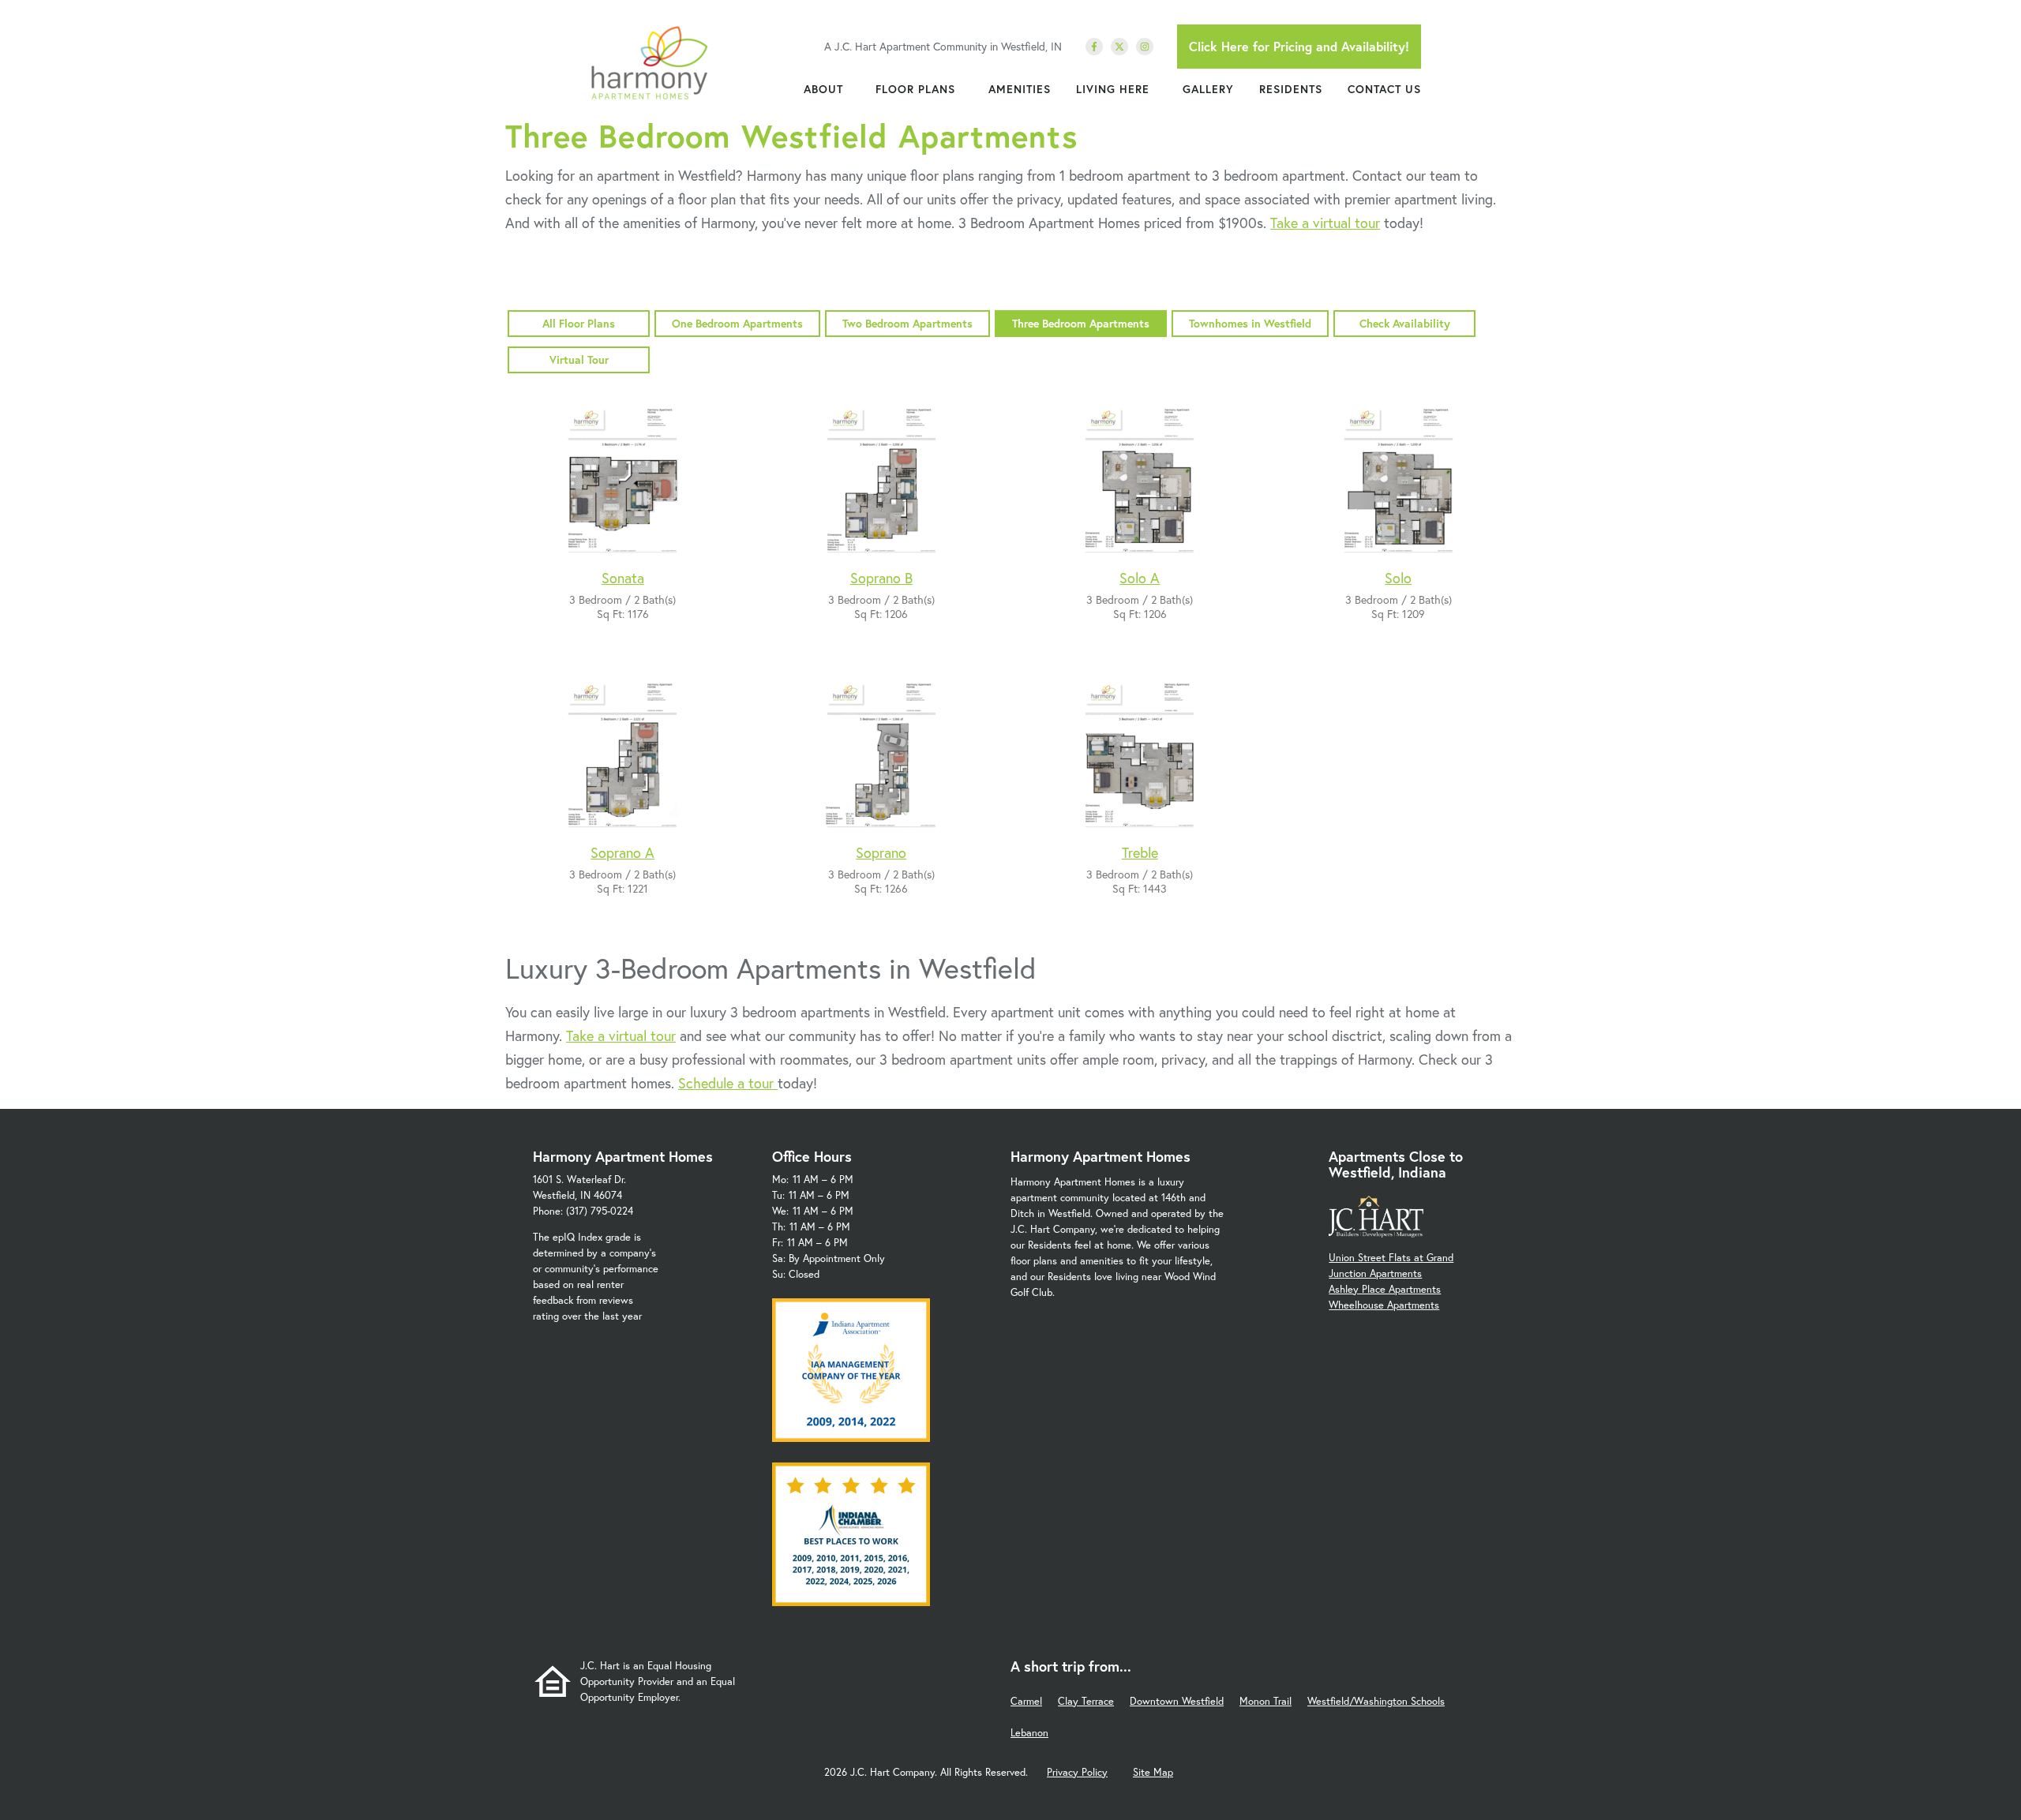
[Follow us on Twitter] (1119, 47)
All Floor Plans (579, 323)
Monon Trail (1265, 1701)
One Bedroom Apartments (737, 323)
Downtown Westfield (1177, 1701)
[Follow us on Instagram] (1145, 47)
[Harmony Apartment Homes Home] (649, 63)
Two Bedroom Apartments (907, 323)
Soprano (881, 852)
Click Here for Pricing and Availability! (1299, 46)
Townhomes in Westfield (1250, 323)
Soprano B (881, 578)
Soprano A (622, 852)
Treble (1140, 852)
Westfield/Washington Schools (1376, 1701)
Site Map (1153, 1772)
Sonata (623, 578)
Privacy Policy (1077, 1772)
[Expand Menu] (851, 89)
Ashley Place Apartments (1385, 1289)
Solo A (1140, 578)
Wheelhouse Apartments (1384, 1305)
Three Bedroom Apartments (1081, 323)
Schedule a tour (728, 1083)
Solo (1398, 578)
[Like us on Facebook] (1094, 47)
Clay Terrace (1086, 1701)
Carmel (1026, 1701)
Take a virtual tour (1325, 223)
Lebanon (1029, 1733)
